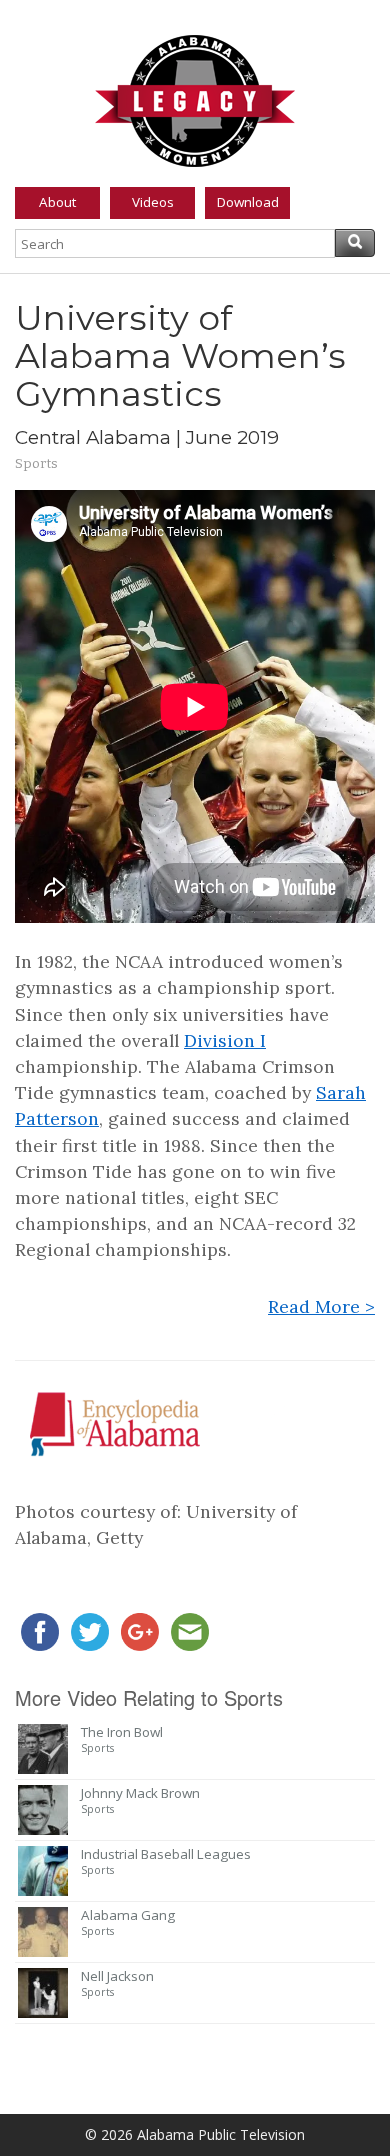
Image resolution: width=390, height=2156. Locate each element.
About (57, 202)
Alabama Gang (128, 1915)
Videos (153, 202)
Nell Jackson (117, 1976)
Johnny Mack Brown (140, 1793)
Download (248, 202)
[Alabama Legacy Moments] (195, 97)
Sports (36, 463)
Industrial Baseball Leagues (166, 1854)
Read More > (321, 1306)
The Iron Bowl (122, 1732)
